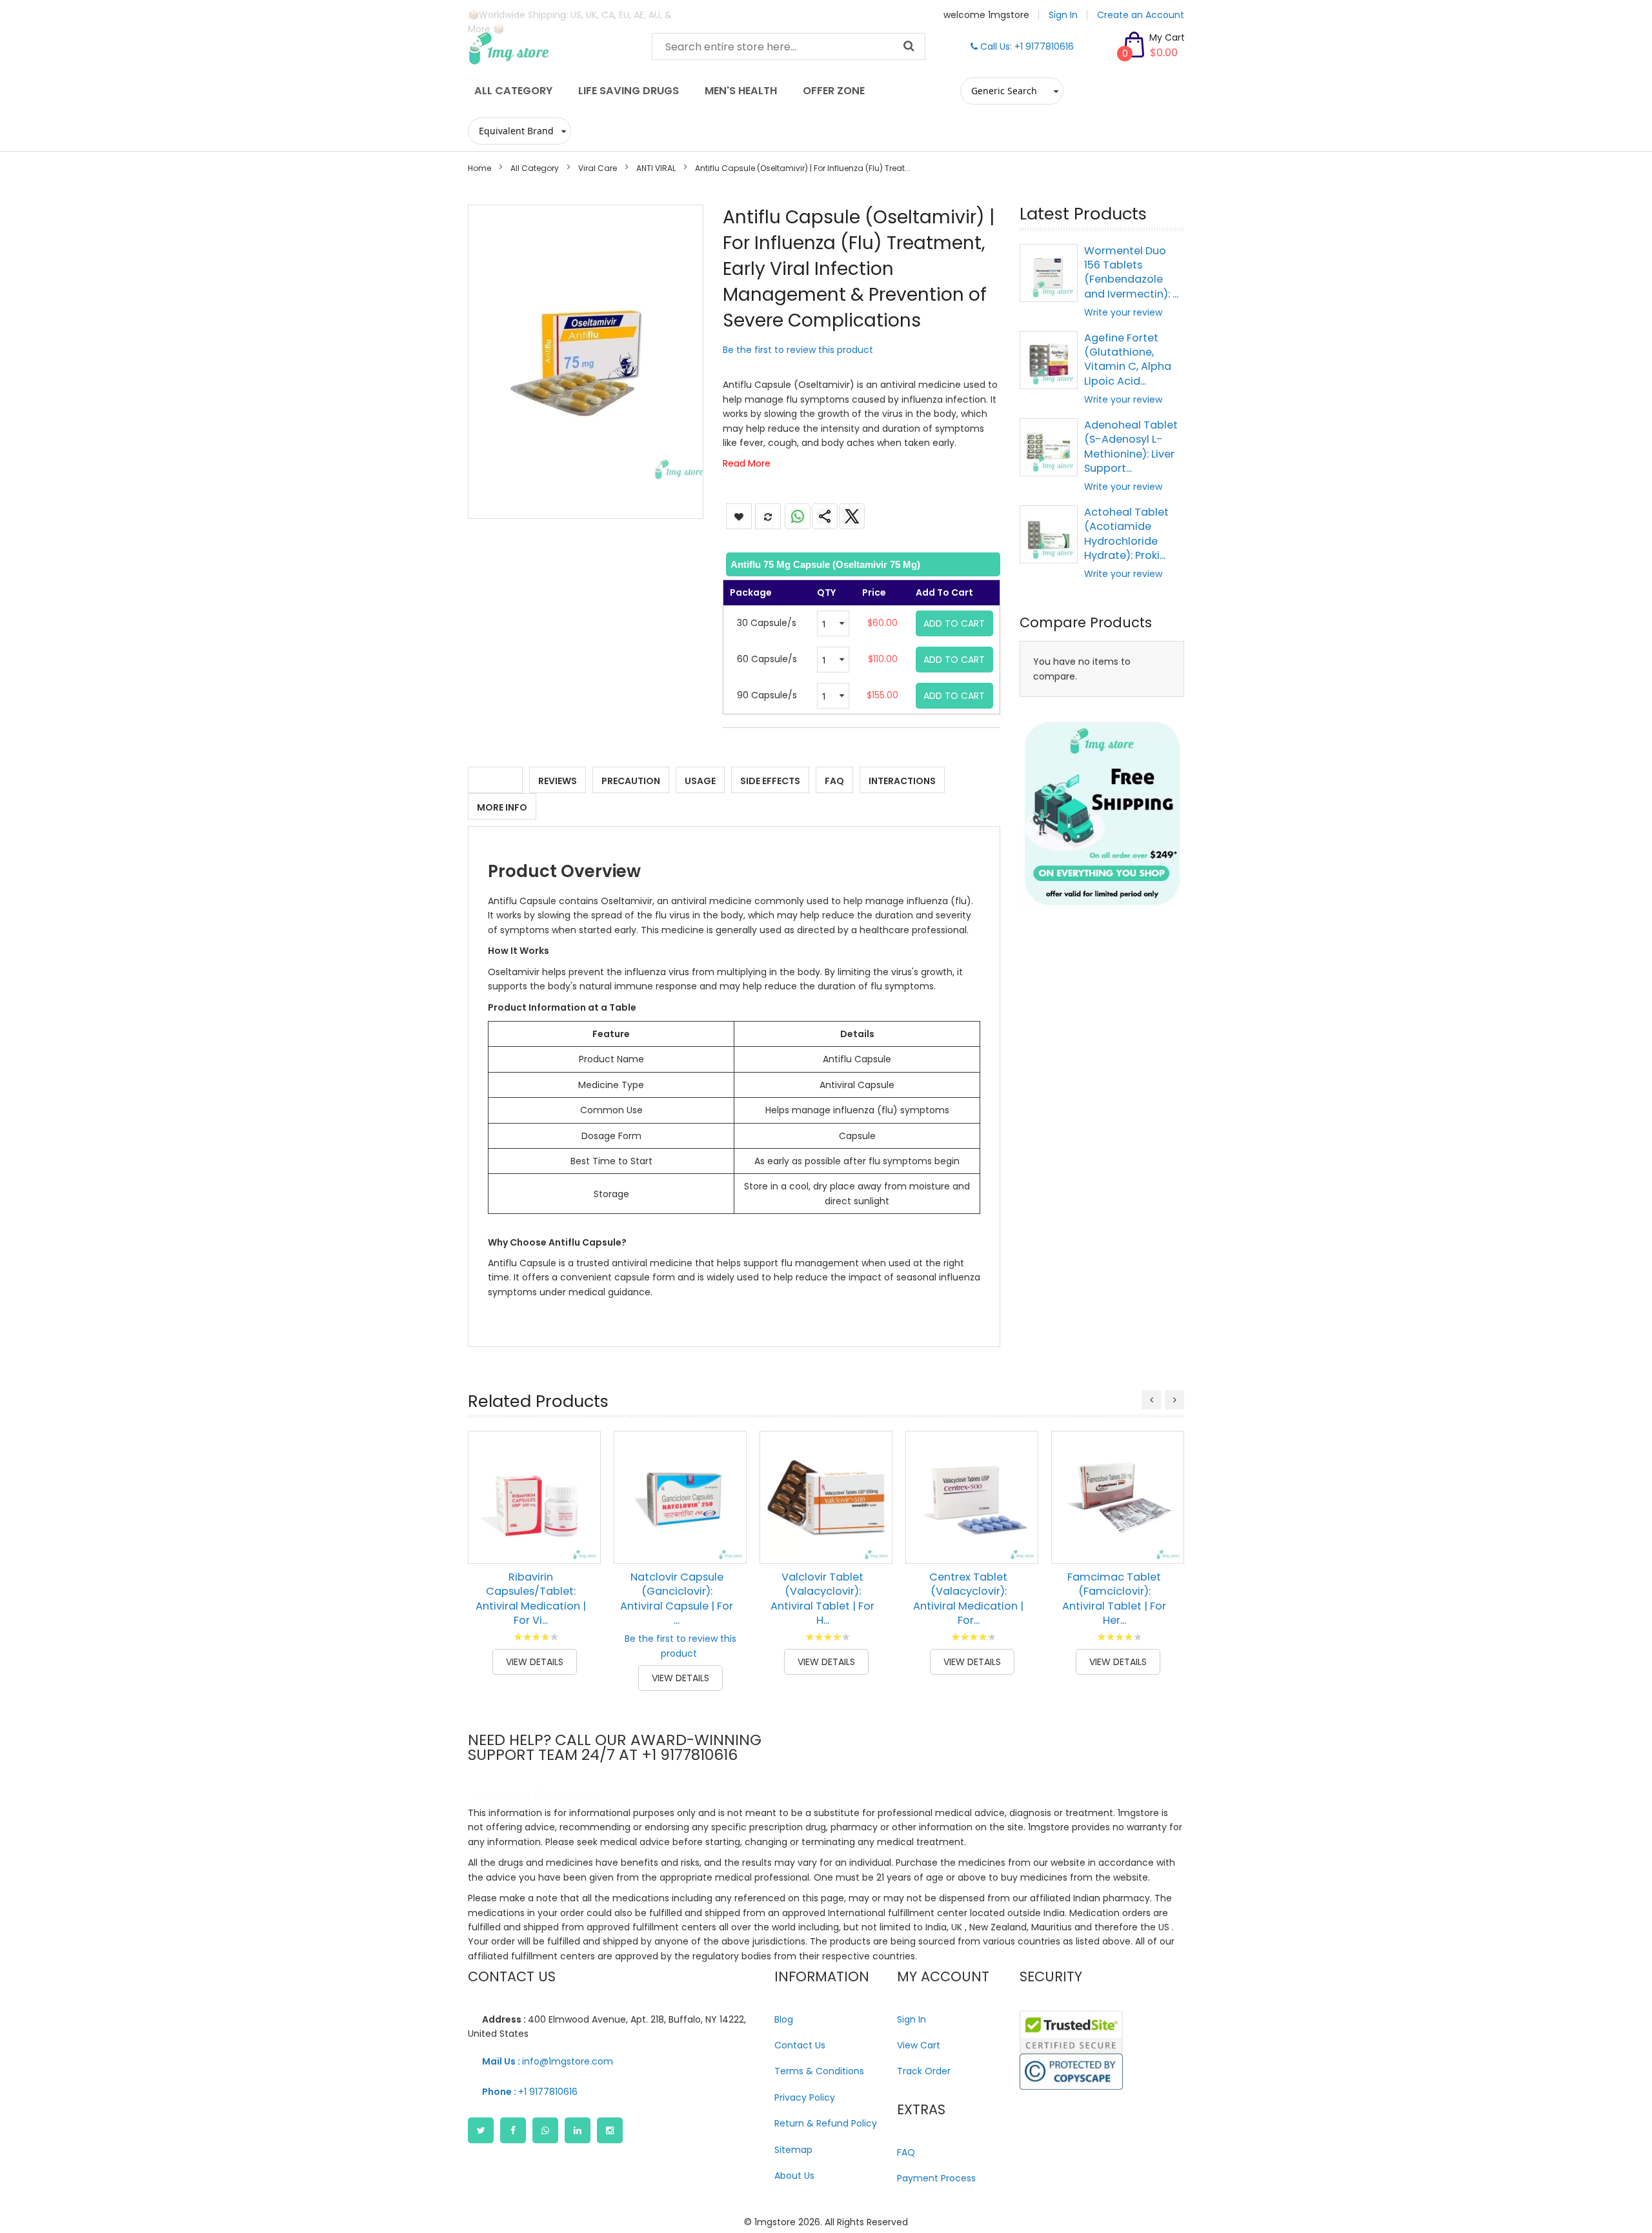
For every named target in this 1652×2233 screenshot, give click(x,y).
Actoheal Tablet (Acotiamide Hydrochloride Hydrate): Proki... (1126, 534)
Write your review (1123, 312)
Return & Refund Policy (826, 2123)
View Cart (919, 2045)
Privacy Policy (805, 2097)
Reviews (558, 781)
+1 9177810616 (530, 2092)
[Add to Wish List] (581, 1515)
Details (495, 781)
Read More (747, 463)
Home (479, 168)
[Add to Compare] (581, 1544)
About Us (794, 2176)
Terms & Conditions (819, 2071)
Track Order (924, 2071)
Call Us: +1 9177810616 (1026, 46)
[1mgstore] (550, 48)
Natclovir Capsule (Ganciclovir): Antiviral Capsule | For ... (677, 1599)
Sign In (1063, 15)
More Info (502, 807)
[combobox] (789, 46)
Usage (700, 781)
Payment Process (936, 2178)
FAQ (834, 781)
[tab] (862, 564)
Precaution (631, 781)
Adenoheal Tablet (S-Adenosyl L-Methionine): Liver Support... (1131, 447)
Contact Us (800, 2045)
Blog (784, 2019)
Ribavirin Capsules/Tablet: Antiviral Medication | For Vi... (531, 1599)
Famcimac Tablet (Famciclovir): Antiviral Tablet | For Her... (1114, 1599)
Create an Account (1141, 15)
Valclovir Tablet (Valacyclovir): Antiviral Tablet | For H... (822, 1599)
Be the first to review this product (798, 350)
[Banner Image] (1102, 814)
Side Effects (770, 781)
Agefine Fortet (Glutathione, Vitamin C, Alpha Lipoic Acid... (1128, 359)
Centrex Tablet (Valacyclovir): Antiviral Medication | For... (968, 1599)
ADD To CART (954, 623)
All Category (535, 168)
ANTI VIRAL (656, 168)
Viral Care (598, 168)
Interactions (902, 781)
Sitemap (793, 2150)
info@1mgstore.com (548, 2061)
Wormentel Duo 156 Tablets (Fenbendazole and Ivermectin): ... (1131, 272)
